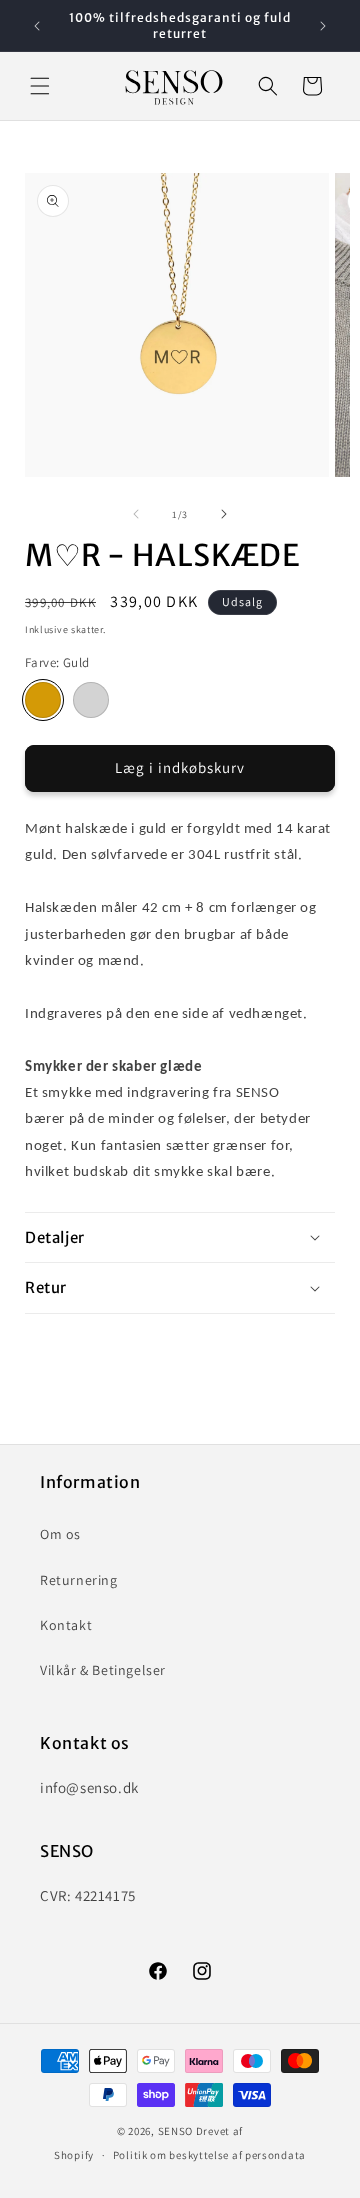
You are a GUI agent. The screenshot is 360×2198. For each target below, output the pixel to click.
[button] (40, 86)
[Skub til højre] (224, 514)
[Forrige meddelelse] (37, 26)
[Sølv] (91, 700)
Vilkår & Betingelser (103, 1670)
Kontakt (66, 1625)
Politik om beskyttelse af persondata (209, 2155)
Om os (60, 1534)
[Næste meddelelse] (323, 26)
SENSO (176, 2131)
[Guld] (43, 700)
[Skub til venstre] (136, 514)
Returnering (79, 1580)
